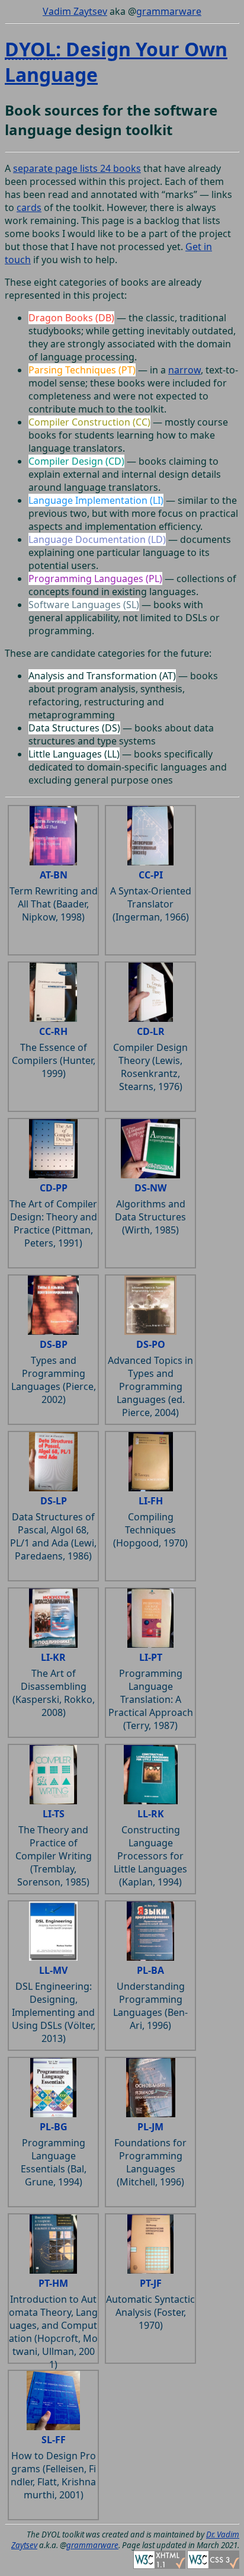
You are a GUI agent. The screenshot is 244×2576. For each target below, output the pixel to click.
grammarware (169, 11)
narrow (184, 370)
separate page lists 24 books (77, 168)
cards (29, 207)
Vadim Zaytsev (75, 11)
